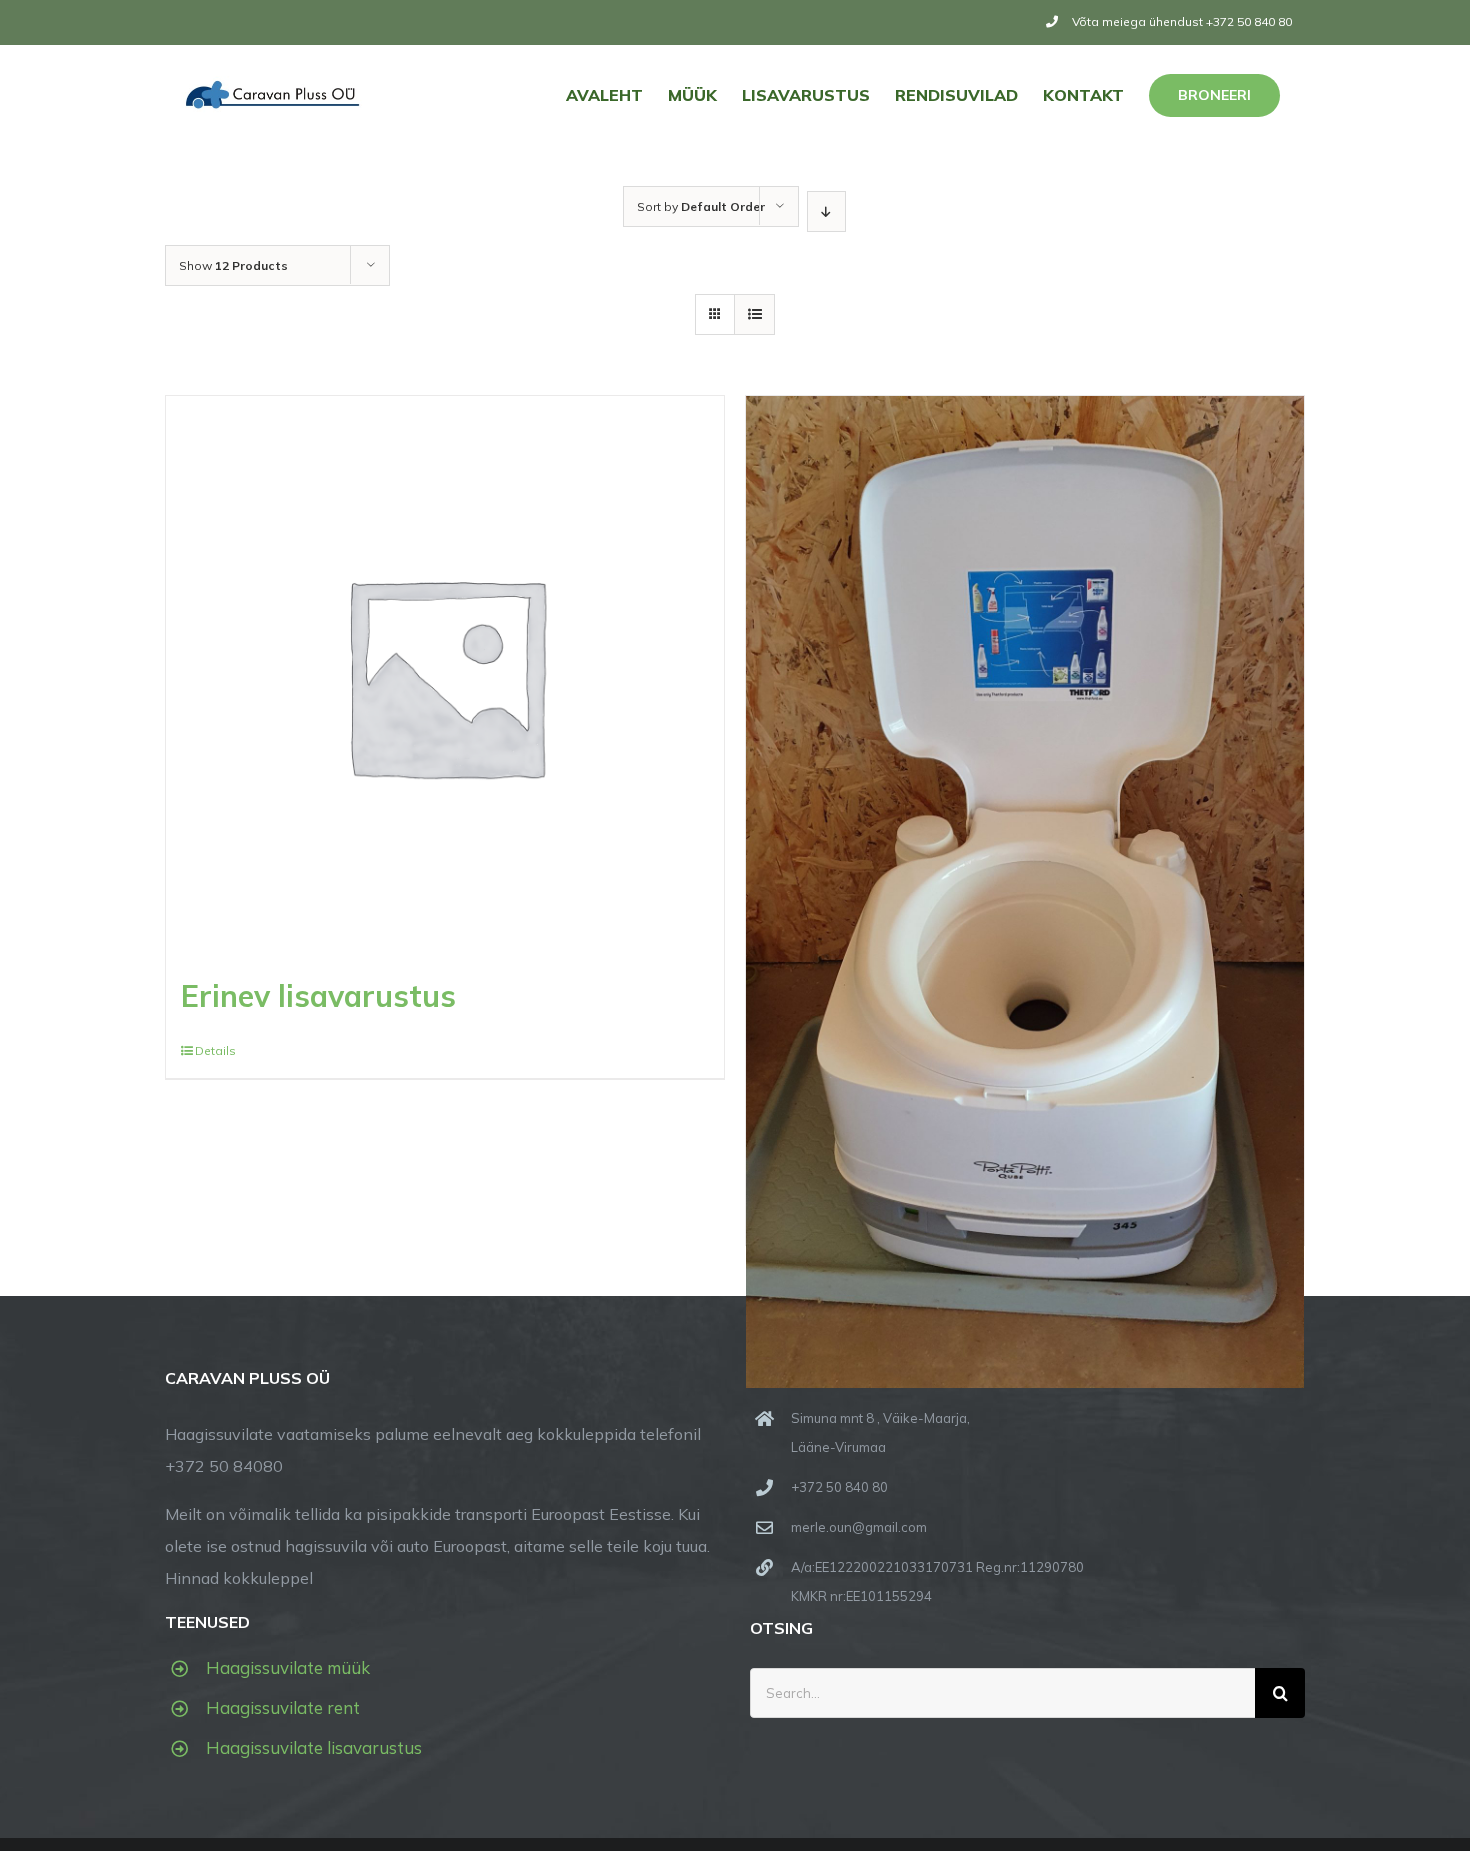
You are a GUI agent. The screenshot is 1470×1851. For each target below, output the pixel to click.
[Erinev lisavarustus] (445, 675)
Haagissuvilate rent (283, 1707)
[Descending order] (826, 211)
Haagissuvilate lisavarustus (314, 1747)
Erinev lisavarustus (318, 996)
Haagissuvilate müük (288, 1667)
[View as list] (754, 314)
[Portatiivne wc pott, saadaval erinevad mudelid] (1025, 720)
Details (215, 1050)
